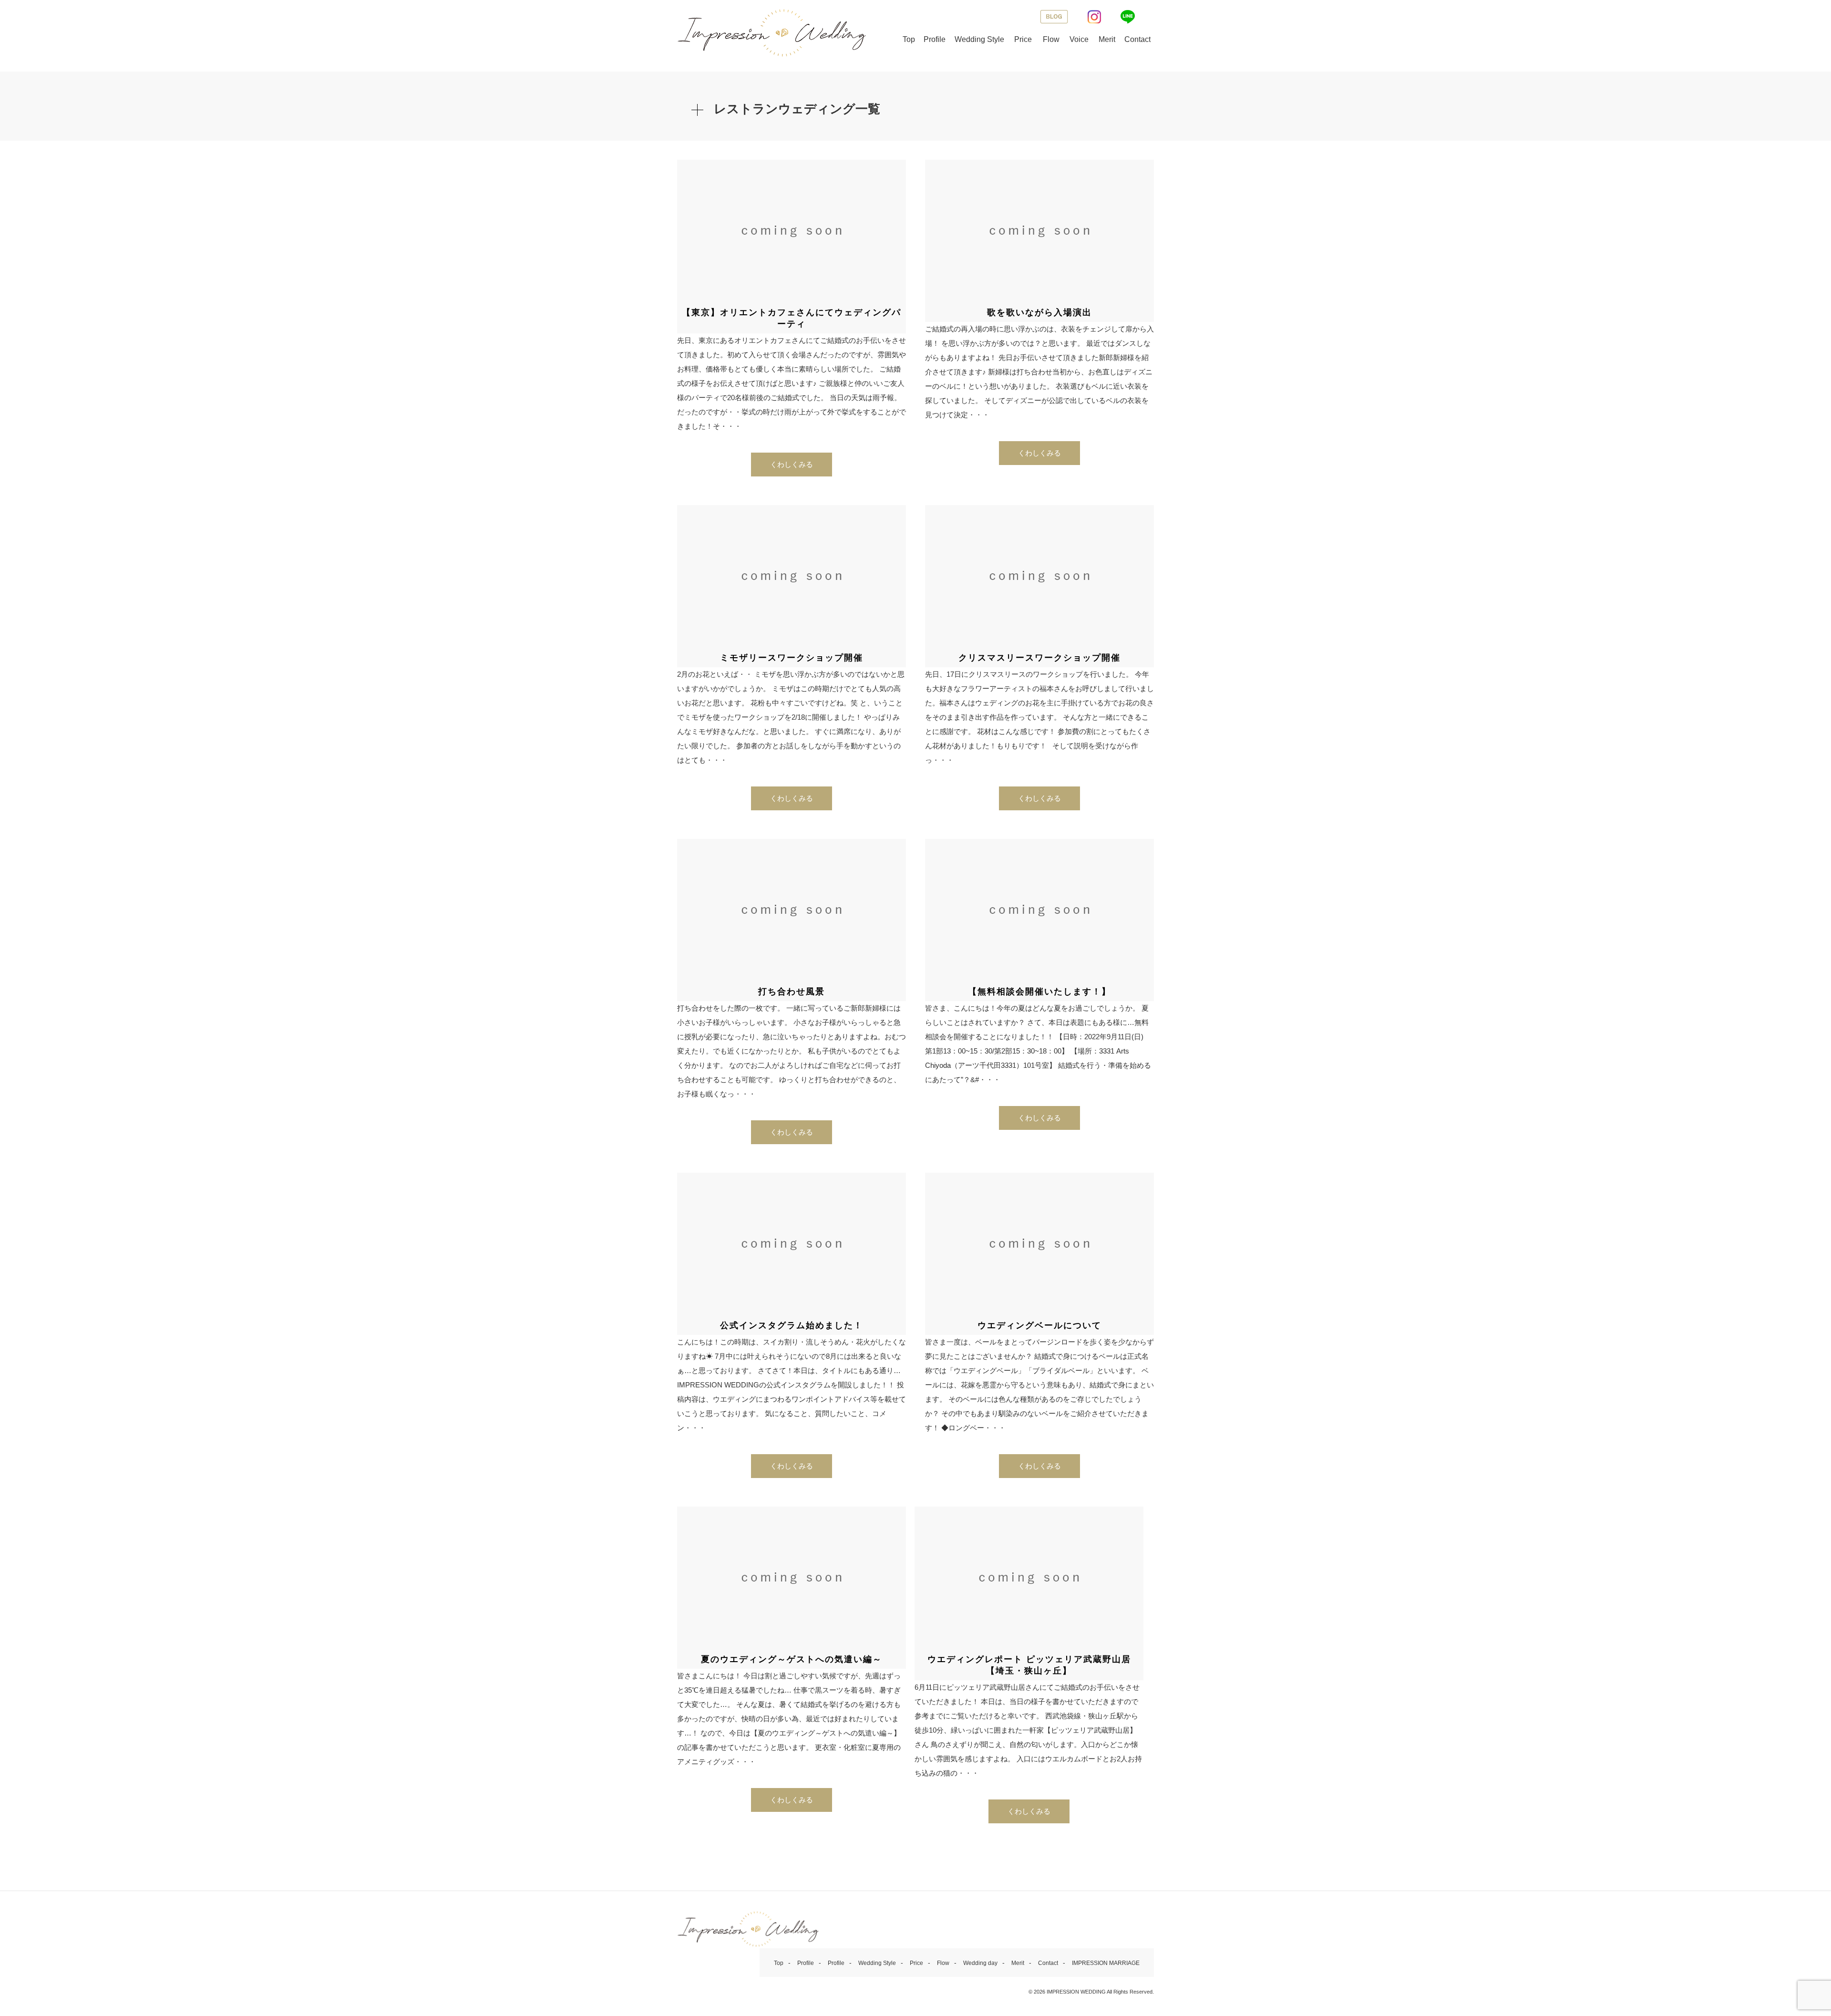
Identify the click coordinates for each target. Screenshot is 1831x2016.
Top (909, 39)
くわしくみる (792, 464)
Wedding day (980, 1963)
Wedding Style (979, 39)
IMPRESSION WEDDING (1076, 1992)
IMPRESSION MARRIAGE (1106, 1963)
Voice (1079, 39)
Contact (1137, 39)
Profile (935, 39)
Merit (1107, 39)
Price (1023, 39)
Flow (1051, 39)
